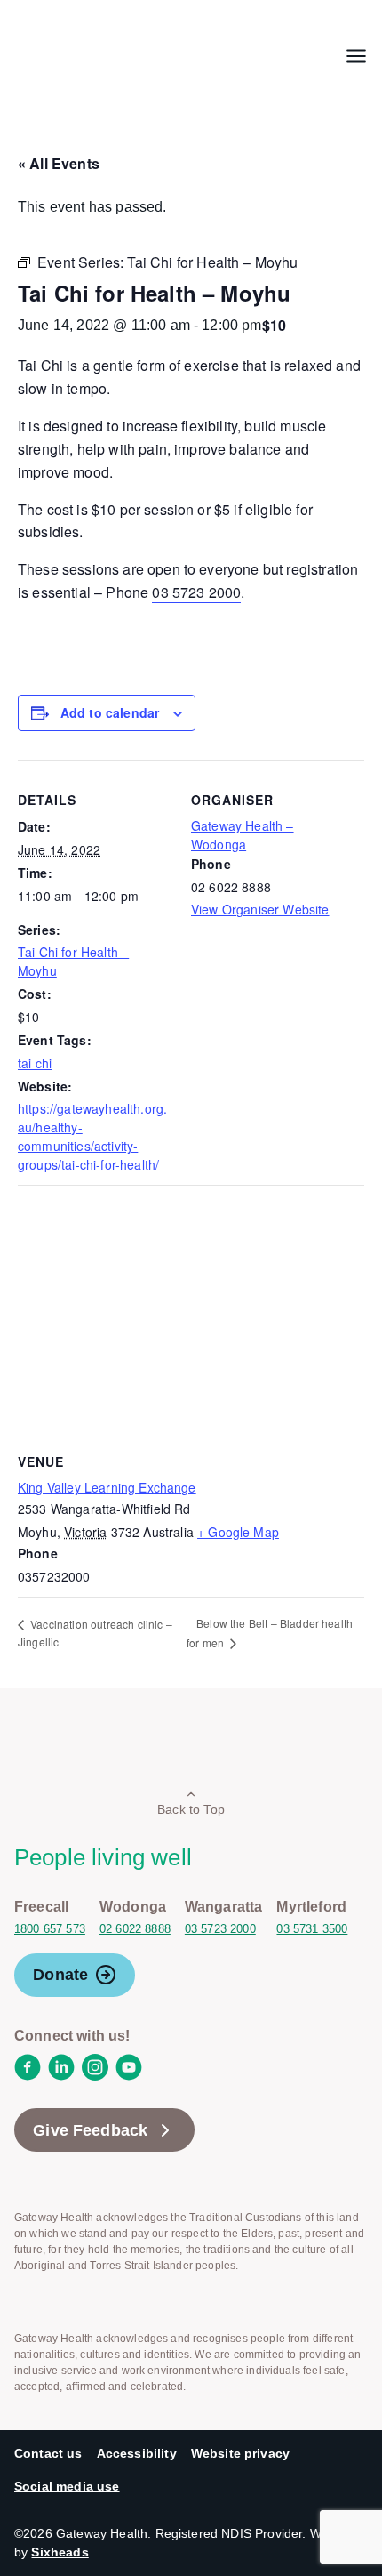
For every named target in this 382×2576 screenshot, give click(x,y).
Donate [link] (60, 1975)
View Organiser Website (260, 909)
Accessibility (137, 2453)
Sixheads (60, 2552)
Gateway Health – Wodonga (243, 835)
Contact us (48, 2453)
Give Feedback (90, 2130)
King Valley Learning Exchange (107, 1487)
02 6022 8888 (135, 1929)
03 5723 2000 (196, 592)
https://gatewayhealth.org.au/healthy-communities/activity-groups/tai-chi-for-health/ (92, 1136)
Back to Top (191, 1809)
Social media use (67, 2486)
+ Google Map (238, 1532)
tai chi (35, 1063)
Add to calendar (110, 712)
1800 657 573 (50, 1929)
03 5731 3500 (312, 1929)
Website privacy (240, 2453)
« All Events (59, 163)
